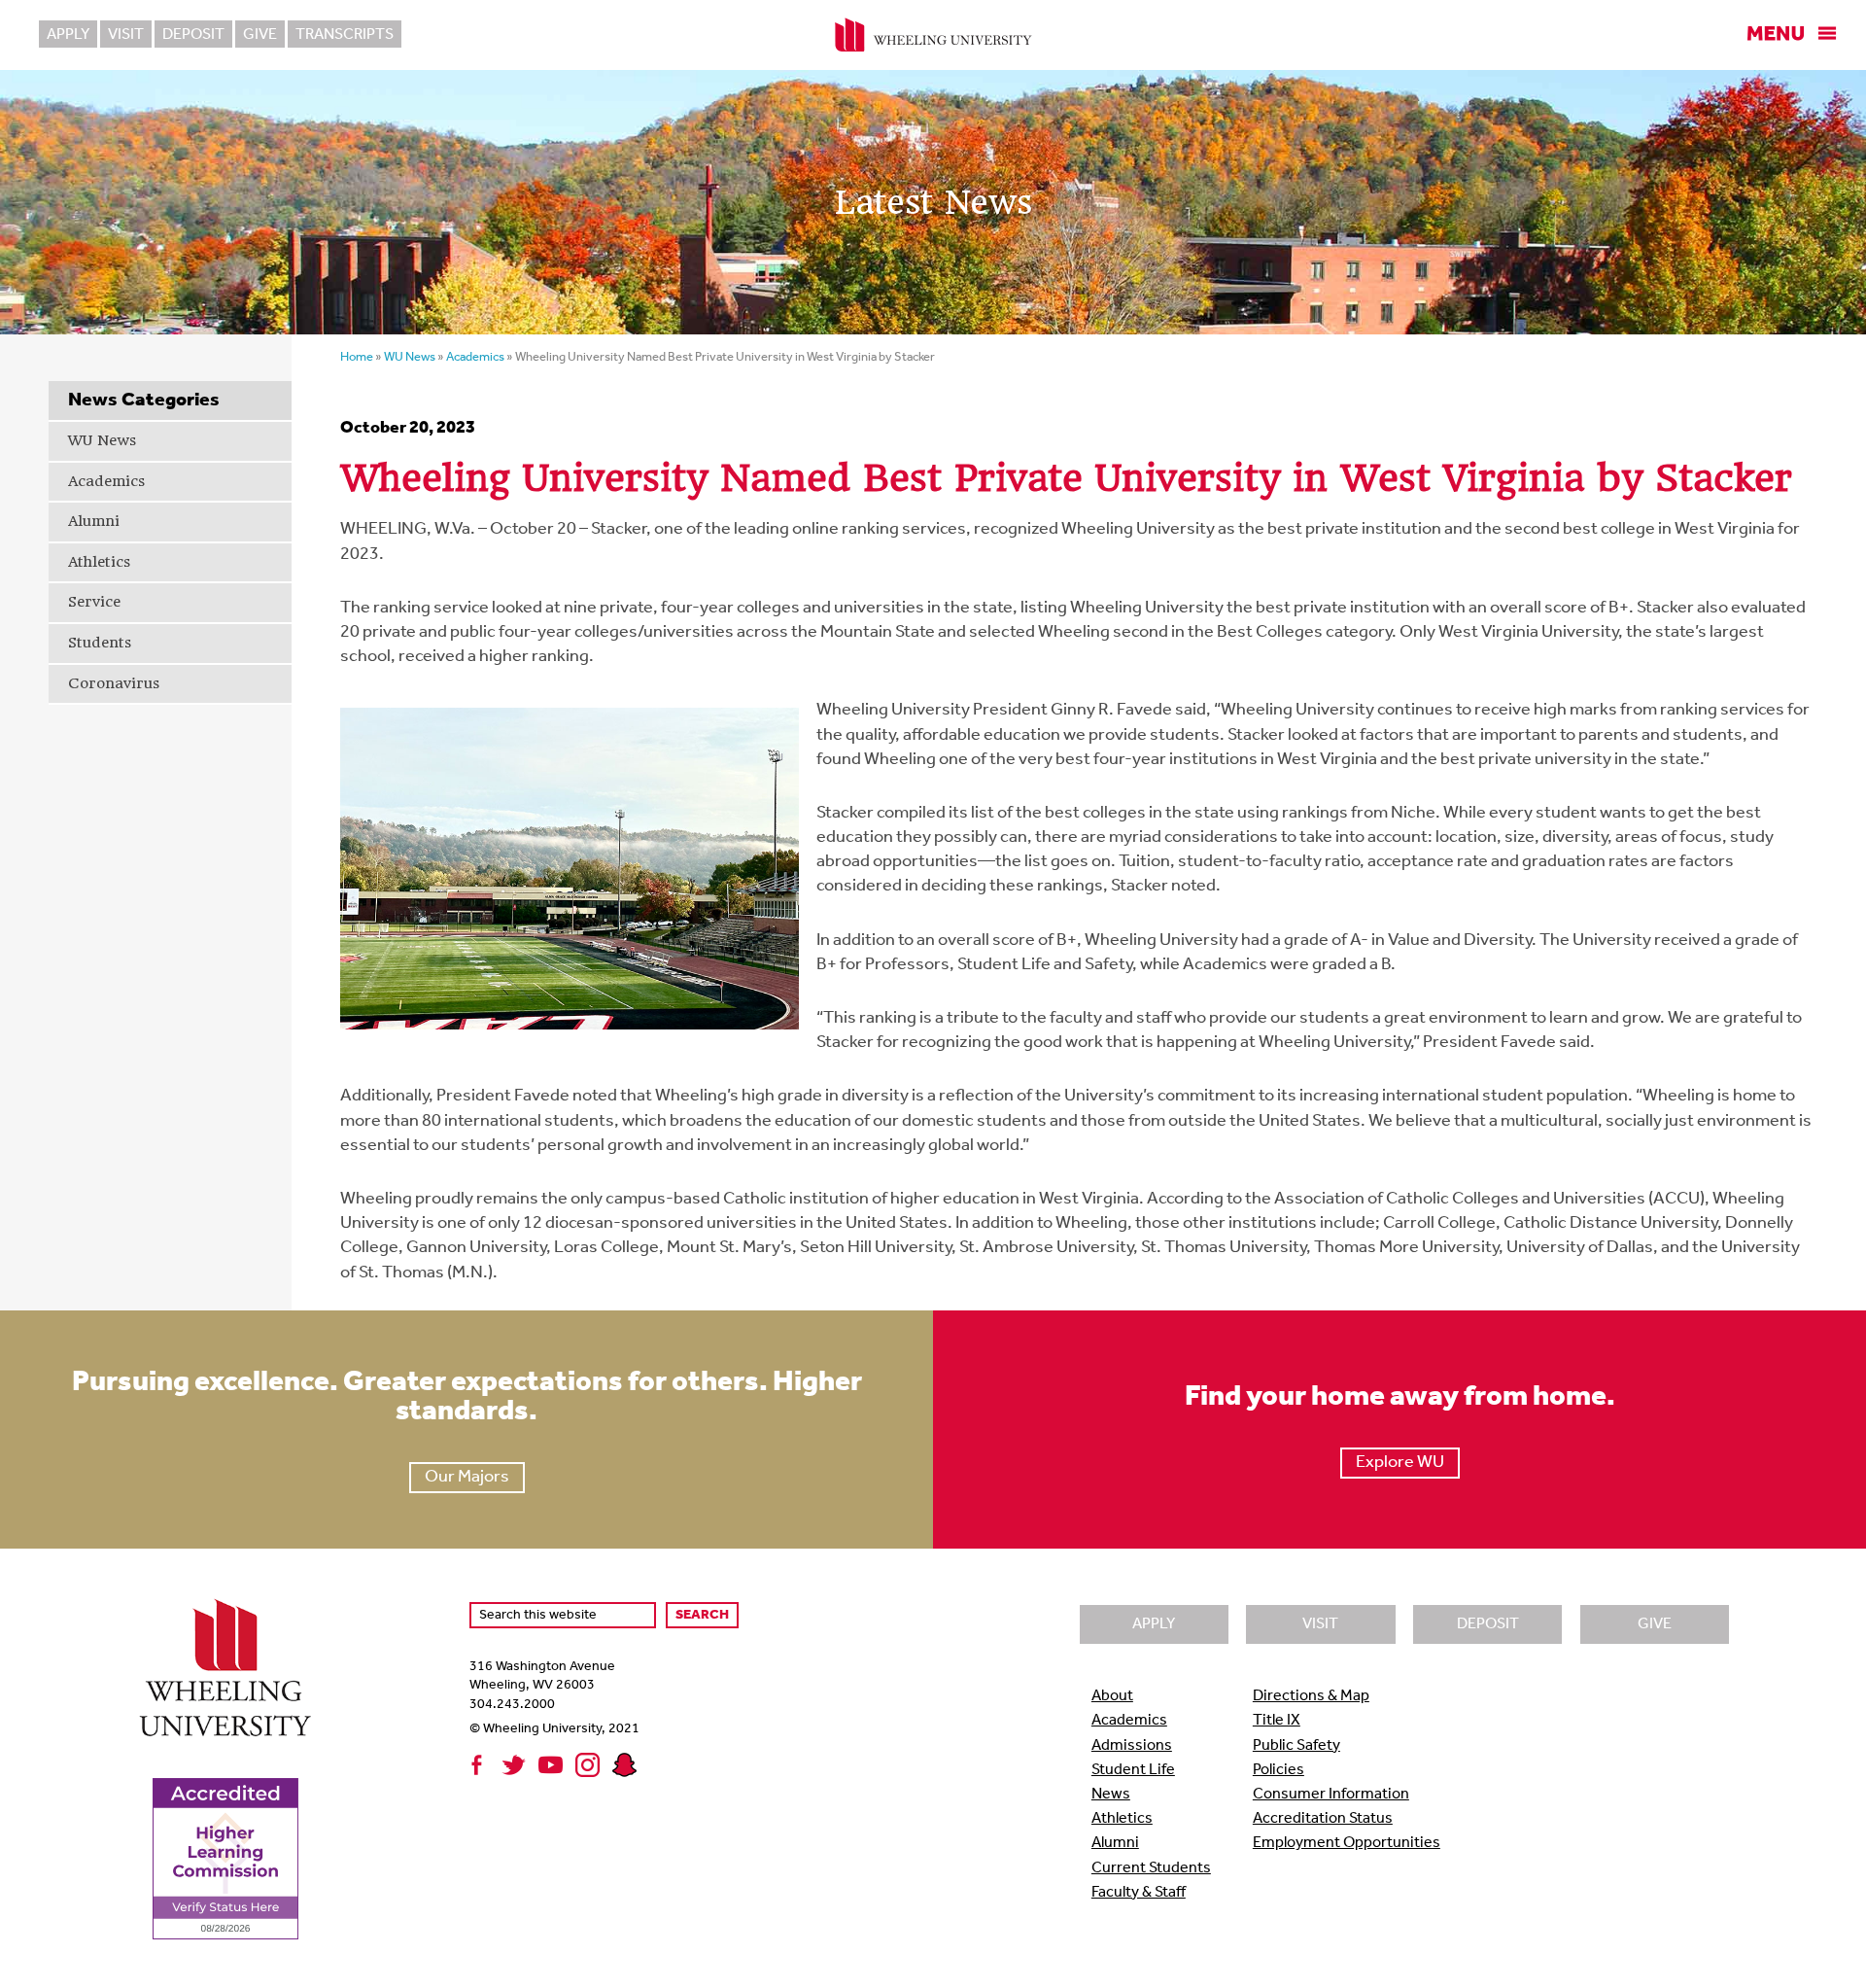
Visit (126, 35)
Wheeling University (933, 35)
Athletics (99, 562)
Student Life (1133, 1770)
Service (94, 602)
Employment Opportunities (1347, 1843)
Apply (68, 35)
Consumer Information (1331, 1795)
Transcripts (345, 35)
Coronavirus (114, 683)
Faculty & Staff (1139, 1893)
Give (260, 35)
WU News (102, 440)
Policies (1279, 1770)
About (1112, 1696)
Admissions (1132, 1746)
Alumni (94, 521)
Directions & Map (1311, 1696)
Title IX (1277, 1721)
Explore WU (1400, 1463)
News (1111, 1795)
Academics (106, 481)
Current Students (1151, 1868)
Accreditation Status (1323, 1819)
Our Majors (467, 1478)
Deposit (193, 35)
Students (100, 643)
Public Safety (1296, 1746)
